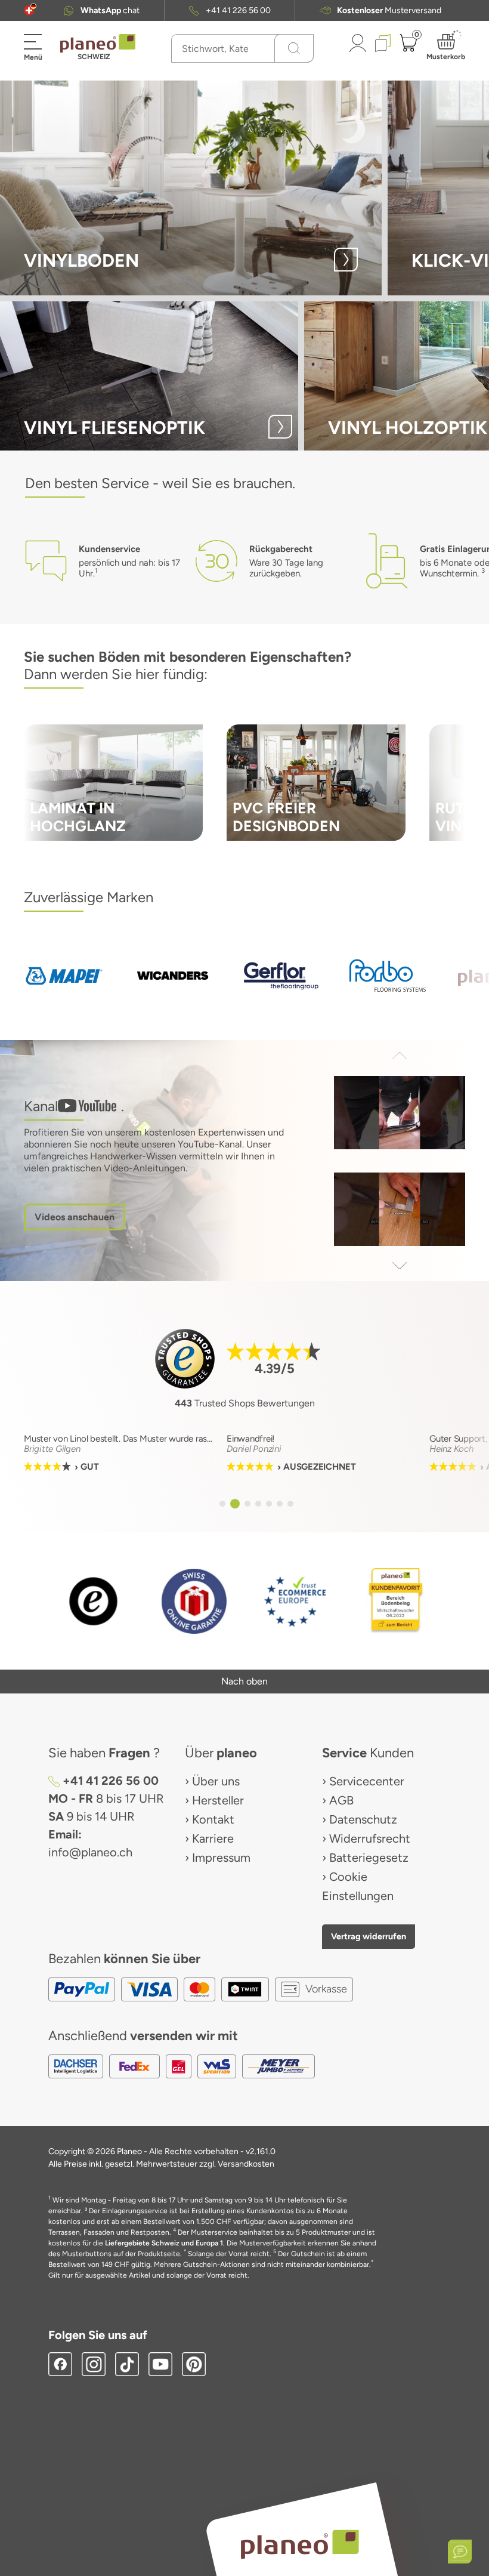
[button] (29, 10)
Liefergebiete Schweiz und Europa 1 (164, 2243)
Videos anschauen (75, 1217)
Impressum (221, 1858)
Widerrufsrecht (370, 1838)
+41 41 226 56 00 (238, 10)
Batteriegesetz (369, 1858)
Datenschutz (363, 1819)
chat (110, 10)
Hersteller (218, 1800)
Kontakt (213, 1819)
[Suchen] (294, 48)
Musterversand (389, 10)
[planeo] (299, 2544)
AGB (341, 1800)
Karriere (213, 1838)
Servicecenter (367, 1781)
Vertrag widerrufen (369, 1936)
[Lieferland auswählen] (29, 10)
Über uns (216, 1781)
